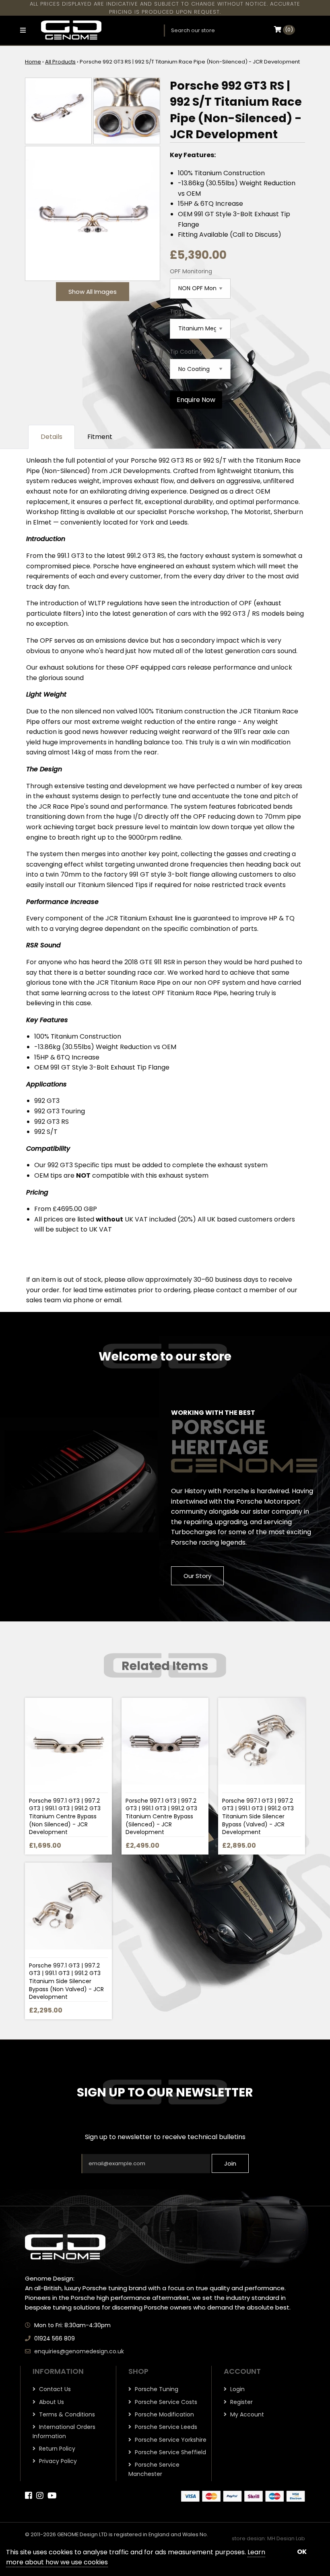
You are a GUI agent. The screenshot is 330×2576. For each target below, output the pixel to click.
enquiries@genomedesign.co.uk (79, 2351)
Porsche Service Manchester (154, 2469)
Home (33, 62)
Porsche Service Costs (165, 2402)
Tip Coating (186, 352)
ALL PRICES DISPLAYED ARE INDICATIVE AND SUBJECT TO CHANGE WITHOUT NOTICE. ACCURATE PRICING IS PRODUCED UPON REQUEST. (165, 8)
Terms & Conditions (66, 2414)
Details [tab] (52, 437)
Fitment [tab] (100, 437)
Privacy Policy (57, 2461)
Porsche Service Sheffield (170, 2452)
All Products (60, 62)
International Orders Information (64, 2431)
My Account (246, 2414)
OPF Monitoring (191, 271)
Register (241, 2402)
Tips (175, 311)
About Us (51, 2402)
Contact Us (54, 2389)
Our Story (197, 1576)
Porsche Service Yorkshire (170, 2440)
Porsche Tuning (156, 2389)
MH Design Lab (286, 2538)
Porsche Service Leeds (165, 2427)
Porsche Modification (164, 2414)
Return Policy (56, 2449)
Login (237, 2389)
